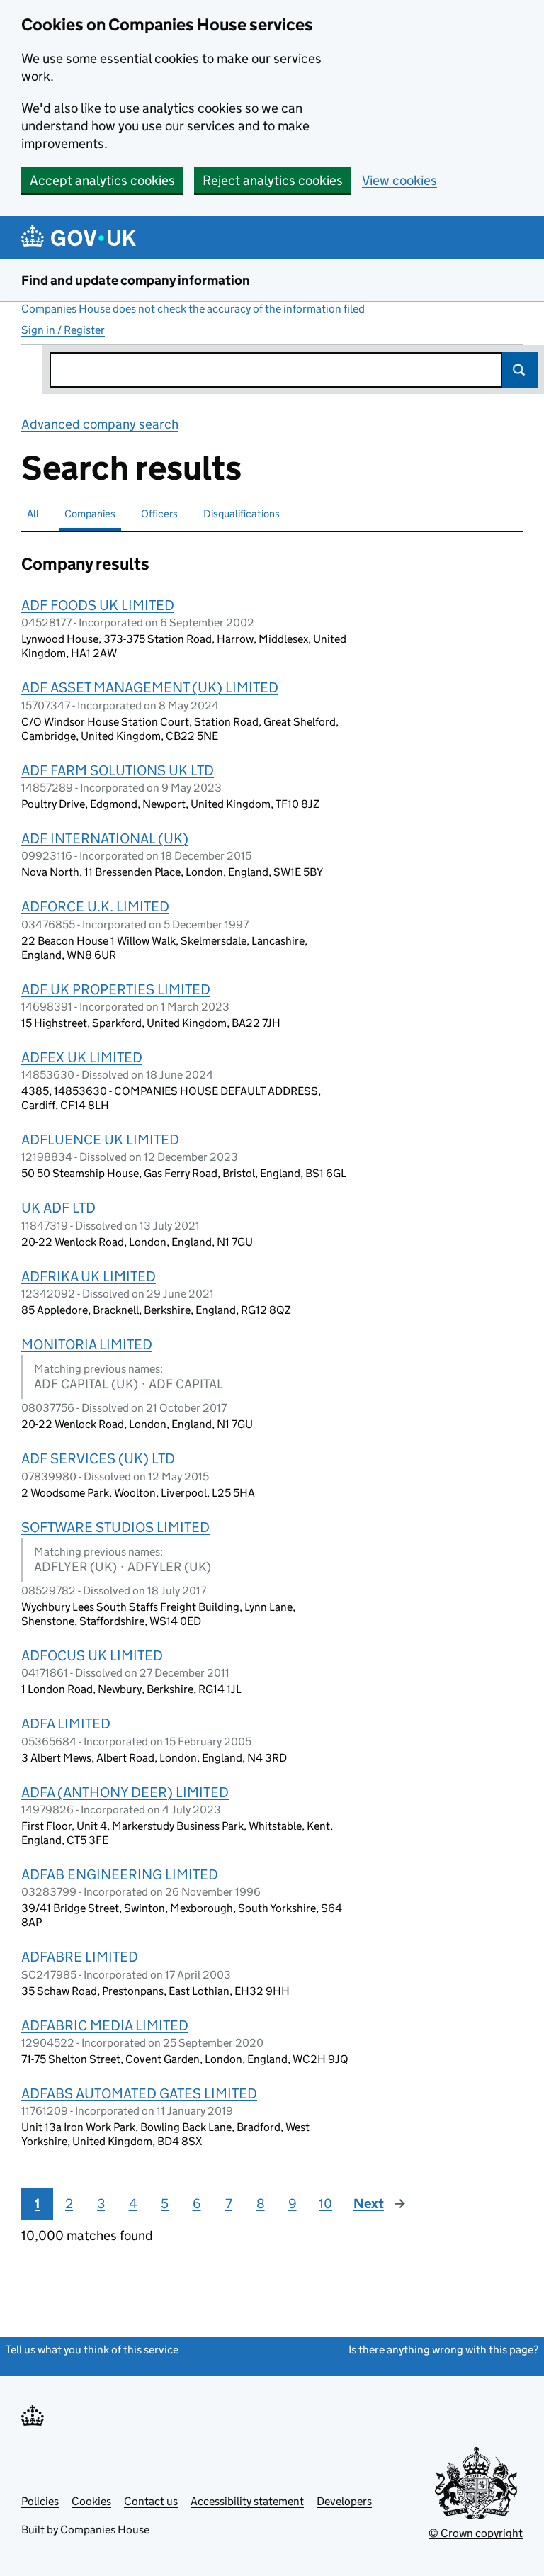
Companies (90, 513)
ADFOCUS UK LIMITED (92, 1655)
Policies (40, 2501)
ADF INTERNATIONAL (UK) (105, 838)
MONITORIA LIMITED (87, 1344)
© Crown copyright (476, 2533)
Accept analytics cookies (102, 180)
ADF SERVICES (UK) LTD (98, 1458)
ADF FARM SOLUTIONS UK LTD (118, 770)
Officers (159, 513)
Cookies (91, 2501)
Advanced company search (100, 424)
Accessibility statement (247, 2501)
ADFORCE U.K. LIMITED (95, 906)
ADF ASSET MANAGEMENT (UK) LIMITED (150, 687)
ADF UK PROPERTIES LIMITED (116, 989)
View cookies (399, 180)
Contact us (151, 2501)
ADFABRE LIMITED (80, 1957)
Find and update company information (136, 280)
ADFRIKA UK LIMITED (89, 1276)
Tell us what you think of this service (92, 2350)
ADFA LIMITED (66, 1723)
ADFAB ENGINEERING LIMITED (120, 1874)
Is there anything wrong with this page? (443, 2350)
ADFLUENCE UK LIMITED (100, 1140)
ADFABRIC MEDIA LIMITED (105, 2025)
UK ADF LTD (58, 1208)
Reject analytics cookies (273, 180)
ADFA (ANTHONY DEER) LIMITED (125, 1792)
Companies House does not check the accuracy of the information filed (193, 309)
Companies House (105, 2530)
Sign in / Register (63, 330)
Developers (344, 2501)
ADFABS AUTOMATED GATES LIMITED (139, 2093)
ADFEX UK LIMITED (82, 1057)
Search (520, 370)
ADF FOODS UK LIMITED (98, 605)
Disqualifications (242, 513)
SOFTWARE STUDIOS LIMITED (115, 1527)
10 (325, 2204)
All (33, 513)
